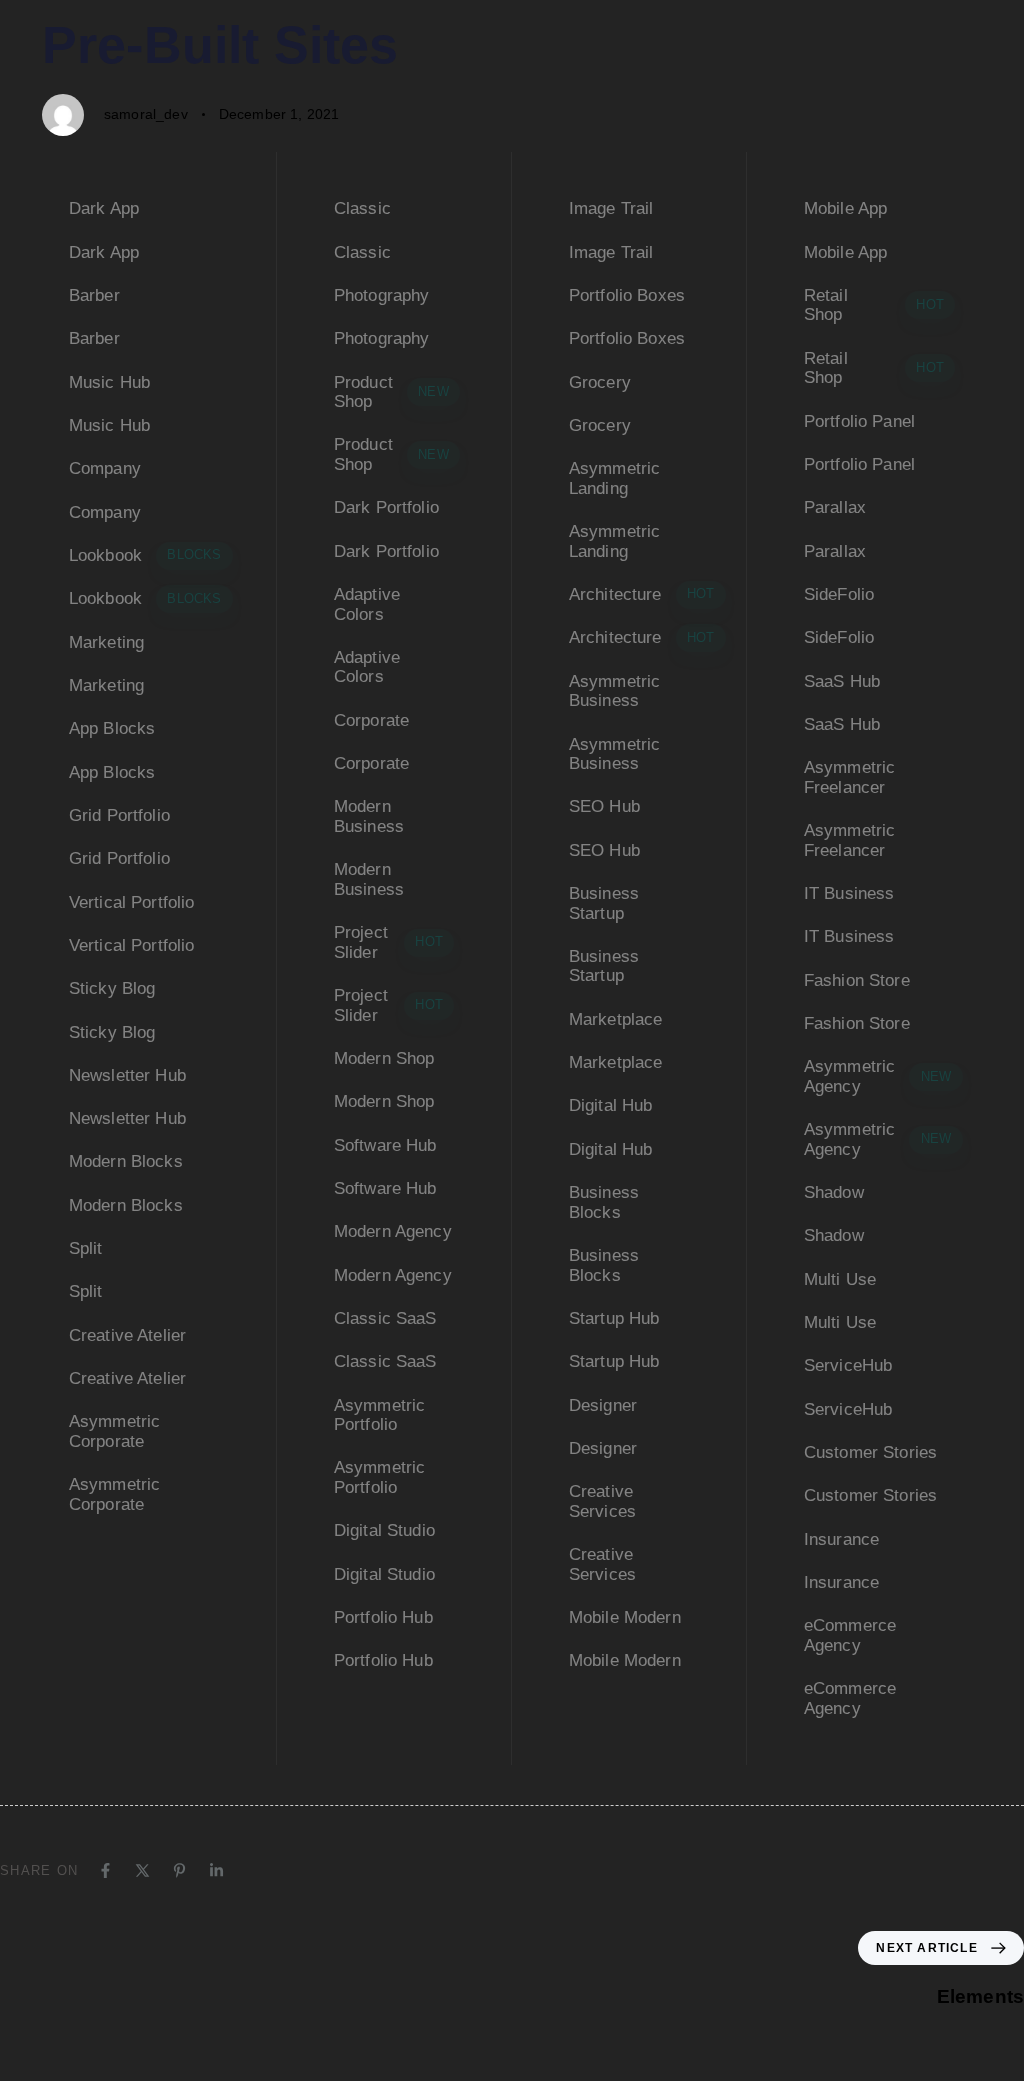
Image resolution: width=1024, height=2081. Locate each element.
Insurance (841, 1539)
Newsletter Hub (127, 1075)
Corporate (371, 720)
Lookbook (145, 555)
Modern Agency (393, 1231)
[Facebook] (105, 1870)
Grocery (600, 382)
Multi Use (840, 1279)
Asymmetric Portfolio (380, 1415)
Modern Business (369, 816)
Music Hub (109, 382)
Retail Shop (874, 305)
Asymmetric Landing (615, 478)
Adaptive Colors (367, 604)
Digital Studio (384, 1530)
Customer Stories (871, 1452)
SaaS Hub (842, 681)
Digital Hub (611, 1105)
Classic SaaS (385, 1318)
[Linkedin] (216, 1870)
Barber (94, 295)
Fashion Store (857, 980)
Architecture (642, 594)
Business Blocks (604, 1202)
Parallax (835, 507)
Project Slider (388, 942)
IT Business (849, 893)
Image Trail (611, 208)
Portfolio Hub (383, 1617)
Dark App (104, 208)
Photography (382, 295)
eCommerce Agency (850, 1635)
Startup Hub (614, 1318)
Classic (362, 208)
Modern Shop (384, 1058)
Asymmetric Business (615, 691)
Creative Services (602, 1501)
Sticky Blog (112, 988)
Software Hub (385, 1145)
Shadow (834, 1192)
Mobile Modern (625, 1617)
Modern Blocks (126, 1161)
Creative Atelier (128, 1335)
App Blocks (112, 728)
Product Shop (391, 392)
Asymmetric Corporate (115, 1431)
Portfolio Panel (859, 421)
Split (86, 1248)
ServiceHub (848, 1365)
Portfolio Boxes (627, 295)
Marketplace (616, 1019)
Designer (603, 1405)
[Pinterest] (179, 1870)
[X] (142, 1870)
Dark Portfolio (386, 507)
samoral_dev (146, 114)
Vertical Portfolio (132, 902)
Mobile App (846, 208)
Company (105, 468)
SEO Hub (604, 806)
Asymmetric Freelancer (850, 777)
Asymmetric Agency (878, 1076)
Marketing (106, 642)
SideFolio (839, 594)
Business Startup (604, 903)
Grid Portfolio (119, 815)
